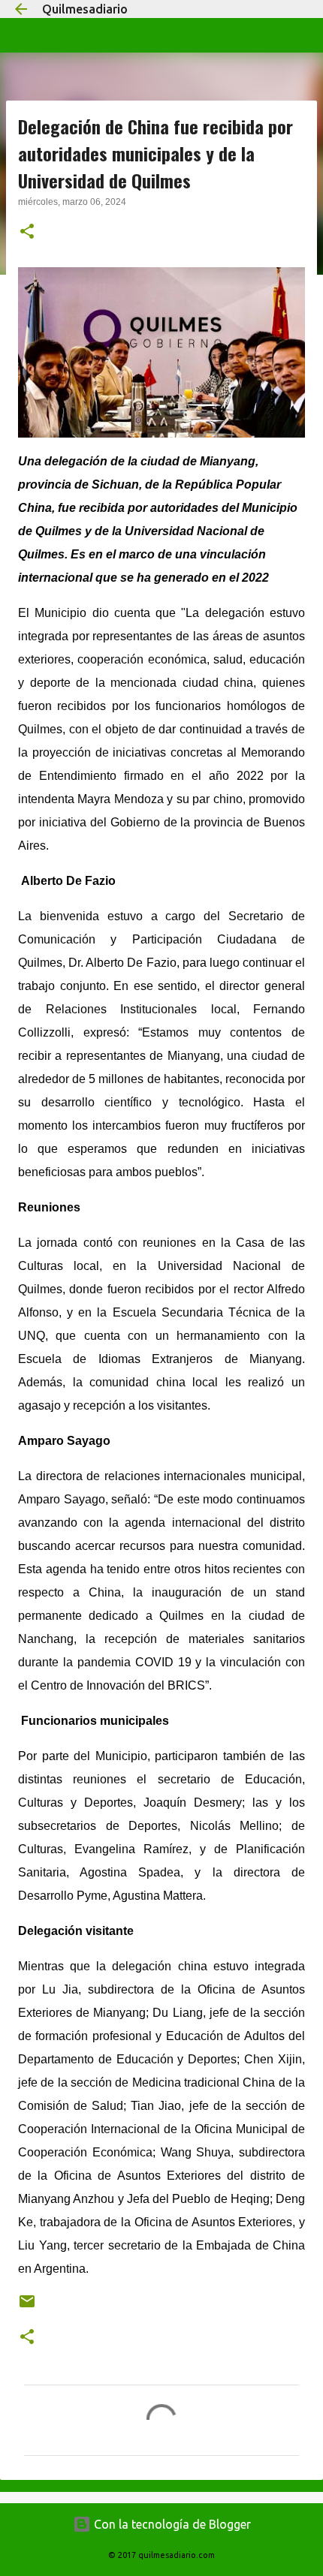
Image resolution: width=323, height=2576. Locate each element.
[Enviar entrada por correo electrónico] (27, 2307)
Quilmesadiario (85, 9)
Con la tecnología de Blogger (171, 2524)
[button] (27, 233)
